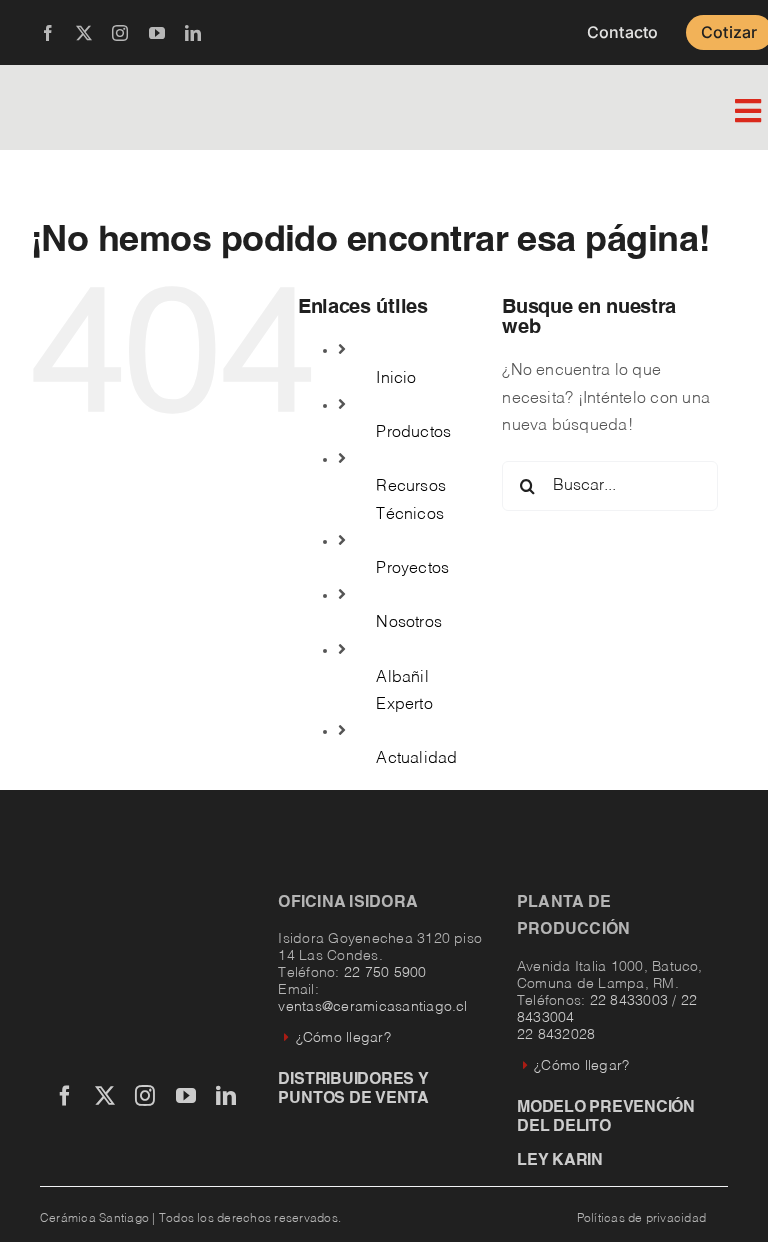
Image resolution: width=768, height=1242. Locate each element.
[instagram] (120, 33)
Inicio (396, 379)
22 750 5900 (385, 973)
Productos (413, 433)
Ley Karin (560, 1161)
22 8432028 (556, 1035)
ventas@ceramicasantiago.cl (372, 1007)
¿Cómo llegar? (343, 1038)
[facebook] (48, 33)
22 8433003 (629, 1001)
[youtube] (157, 33)
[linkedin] (193, 33)
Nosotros (409, 623)
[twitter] (84, 33)
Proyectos (412, 569)
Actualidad (416, 759)
